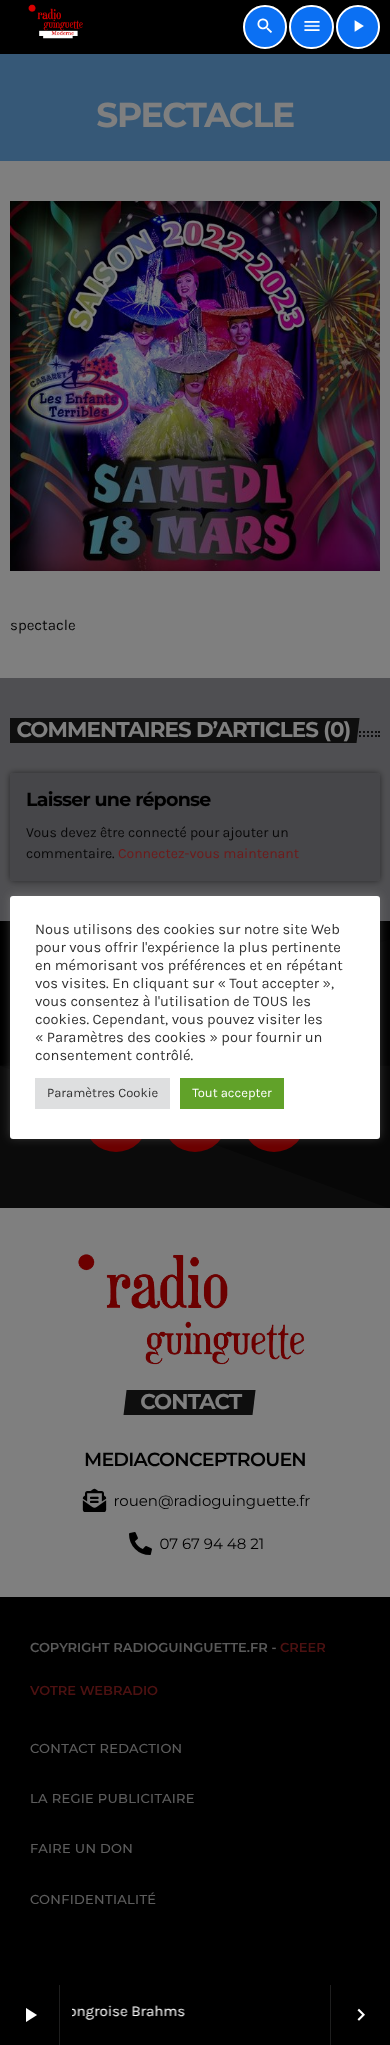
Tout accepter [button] (232, 1093)
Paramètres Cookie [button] (102, 1093)
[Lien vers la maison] (48, 27)
